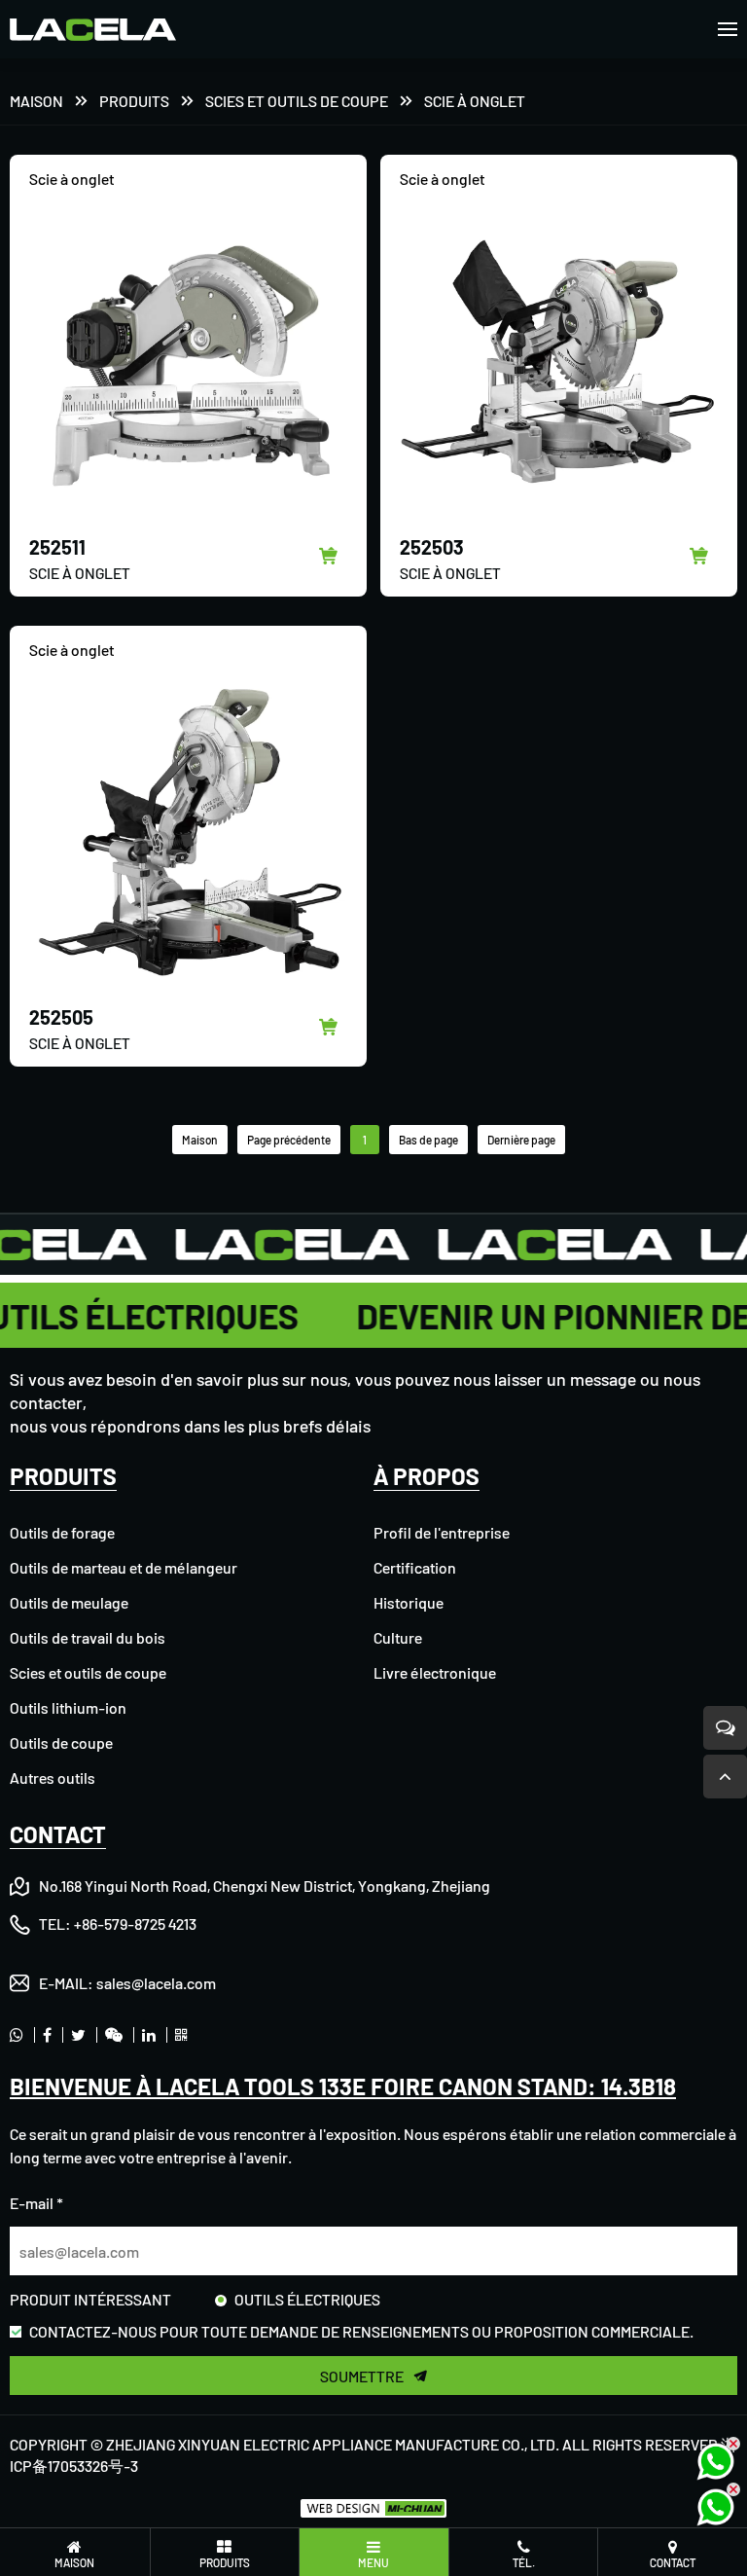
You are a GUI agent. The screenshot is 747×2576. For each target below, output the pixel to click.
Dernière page (521, 1140)
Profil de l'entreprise (442, 1532)
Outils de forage (62, 1532)
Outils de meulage (69, 1602)
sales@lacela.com (156, 1983)
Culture (398, 1637)
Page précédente (289, 1140)
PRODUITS (134, 101)
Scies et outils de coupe (297, 101)
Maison (36, 101)
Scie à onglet (475, 101)
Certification (415, 1567)
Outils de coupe (61, 1742)
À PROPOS (427, 1476)
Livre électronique (435, 1672)
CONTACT (58, 1834)
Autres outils (53, 1778)
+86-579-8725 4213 (135, 1923)
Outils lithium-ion (68, 1707)
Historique (409, 1602)
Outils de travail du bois (88, 1637)
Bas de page (428, 1140)
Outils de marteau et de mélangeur (124, 1567)
